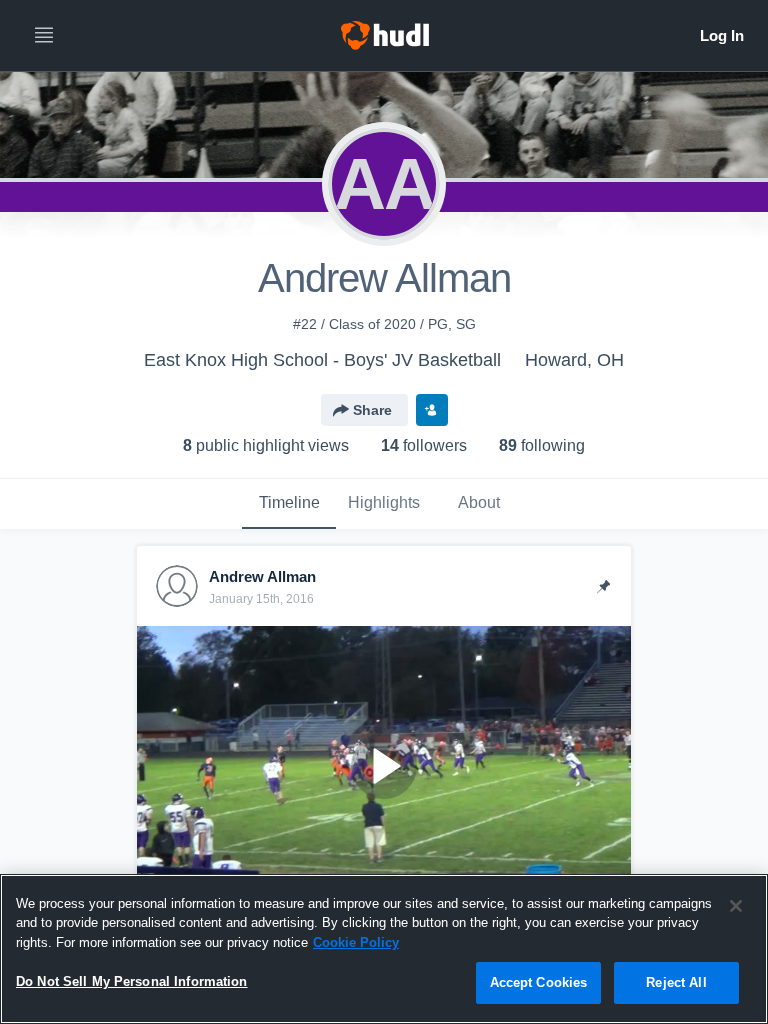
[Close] (736, 906)
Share (372, 410)
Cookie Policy (356, 942)
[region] (384, 949)
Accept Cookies (539, 982)
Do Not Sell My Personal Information (132, 981)
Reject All (676, 982)
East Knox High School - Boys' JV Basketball (322, 360)
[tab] (289, 504)
